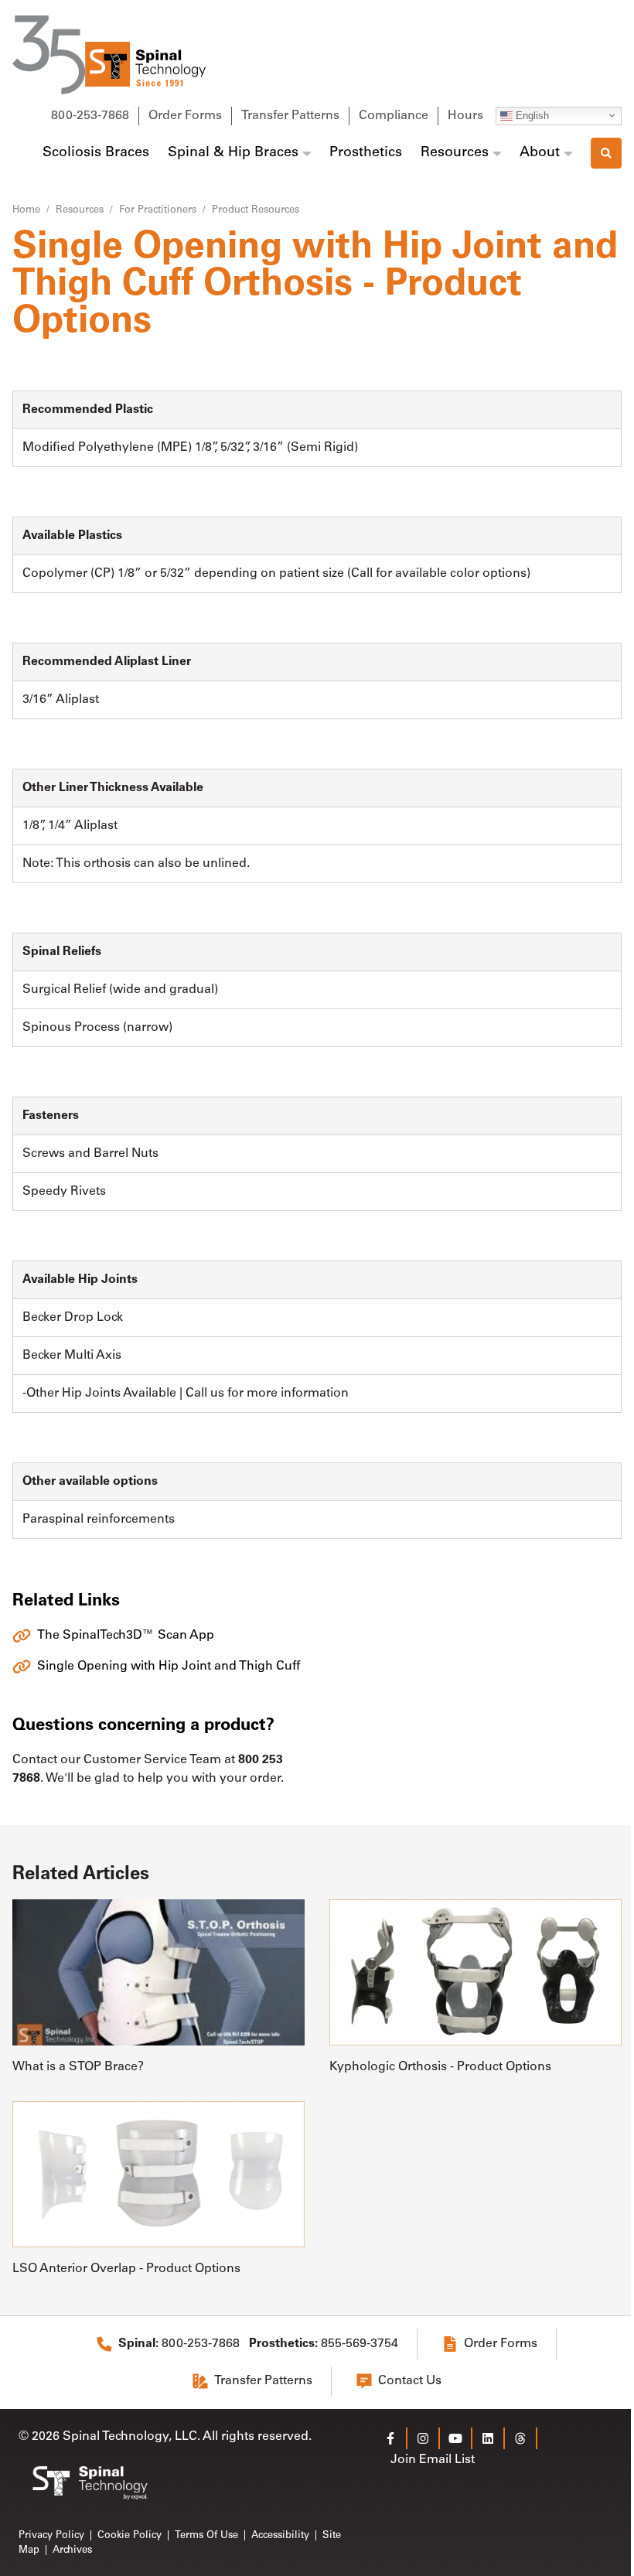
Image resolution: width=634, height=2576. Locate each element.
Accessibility (280, 2535)
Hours (465, 116)
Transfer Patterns (290, 116)
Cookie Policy (130, 2535)
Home (26, 210)
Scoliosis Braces (96, 153)
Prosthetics (366, 153)
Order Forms (185, 116)
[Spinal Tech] (109, 55)
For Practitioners (158, 210)
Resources (455, 153)
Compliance (394, 116)
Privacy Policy (51, 2535)
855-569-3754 (324, 2344)
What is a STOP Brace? (78, 2067)
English (531, 115)
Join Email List (433, 2460)
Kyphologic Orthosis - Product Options (440, 2067)
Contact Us (410, 2381)
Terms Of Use (206, 2535)
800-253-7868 (90, 116)
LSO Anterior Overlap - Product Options (126, 2269)
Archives (72, 2550)
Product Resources (256, 210)
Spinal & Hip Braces (233, 153)
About (540, 153)
